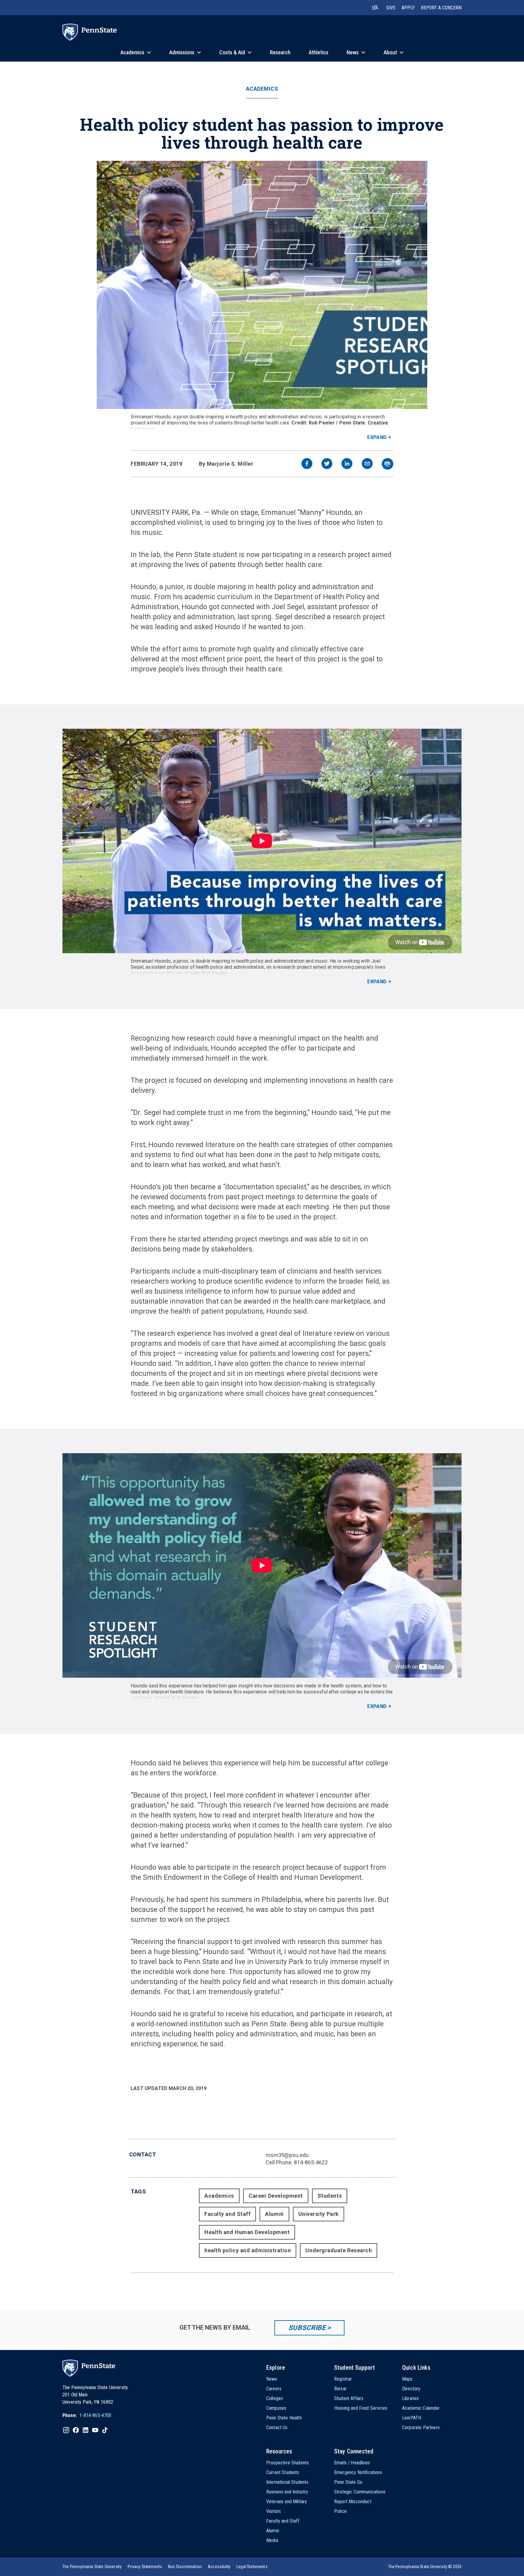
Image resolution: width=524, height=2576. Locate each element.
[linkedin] (347, 464)
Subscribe (307, 2328)
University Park (319, 2214)
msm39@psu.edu (287, 2155)
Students (330, 2196)
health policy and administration (248, 2250)
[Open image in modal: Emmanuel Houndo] (262, 285)
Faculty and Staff (227, 2214)
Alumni (274, 2214)
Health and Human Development (247, 2232)
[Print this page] (388, 464)
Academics (262, 89)
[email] (367, 464)
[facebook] (307, 464)
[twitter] (327, 464)
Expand (377, 437)
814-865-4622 (311, 2162)
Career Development (276, 2196)
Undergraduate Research (339, 2250)
